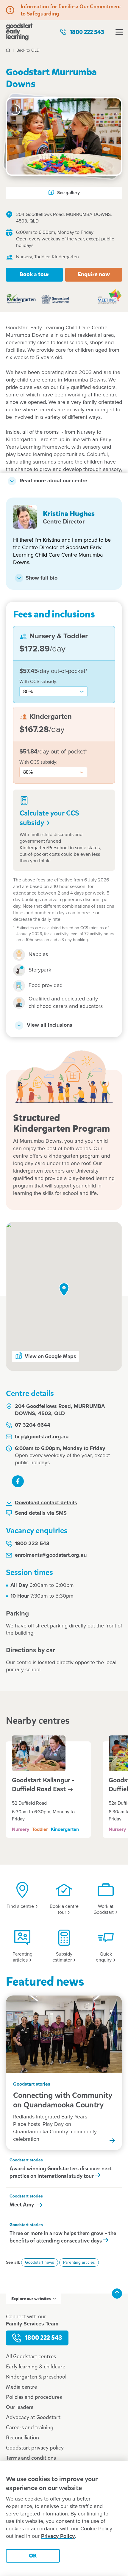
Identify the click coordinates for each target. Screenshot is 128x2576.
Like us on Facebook (18, 1481)
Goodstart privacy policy (35, 2448)
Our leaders (20, 2407)
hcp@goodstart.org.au (42, 1437)
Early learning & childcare (36, 2367)
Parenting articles (79, 2263)
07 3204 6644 (33, 1425)
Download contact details (46, 1503)
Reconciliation (22, 2438)
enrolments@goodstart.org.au (51, 1555)
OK (33, 2556)
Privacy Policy (58, 2536)
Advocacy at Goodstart (33, 2417)
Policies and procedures (34, 2397)
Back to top (117, 2294)
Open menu (119, 32)
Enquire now (94, 274)
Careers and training (30, 2427)
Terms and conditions (31, 2458)
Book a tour (35, 274)
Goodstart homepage (19, 32)
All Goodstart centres (31, 2356)
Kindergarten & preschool (36, 2377)
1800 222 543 (87, 32)
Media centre (21, 2387)
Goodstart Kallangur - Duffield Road (43, 1785)
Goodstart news (40, 2263)
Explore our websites (31, 2299)
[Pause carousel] (15, 110)
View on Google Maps (50, 1356)
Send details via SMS (41, 1513)
